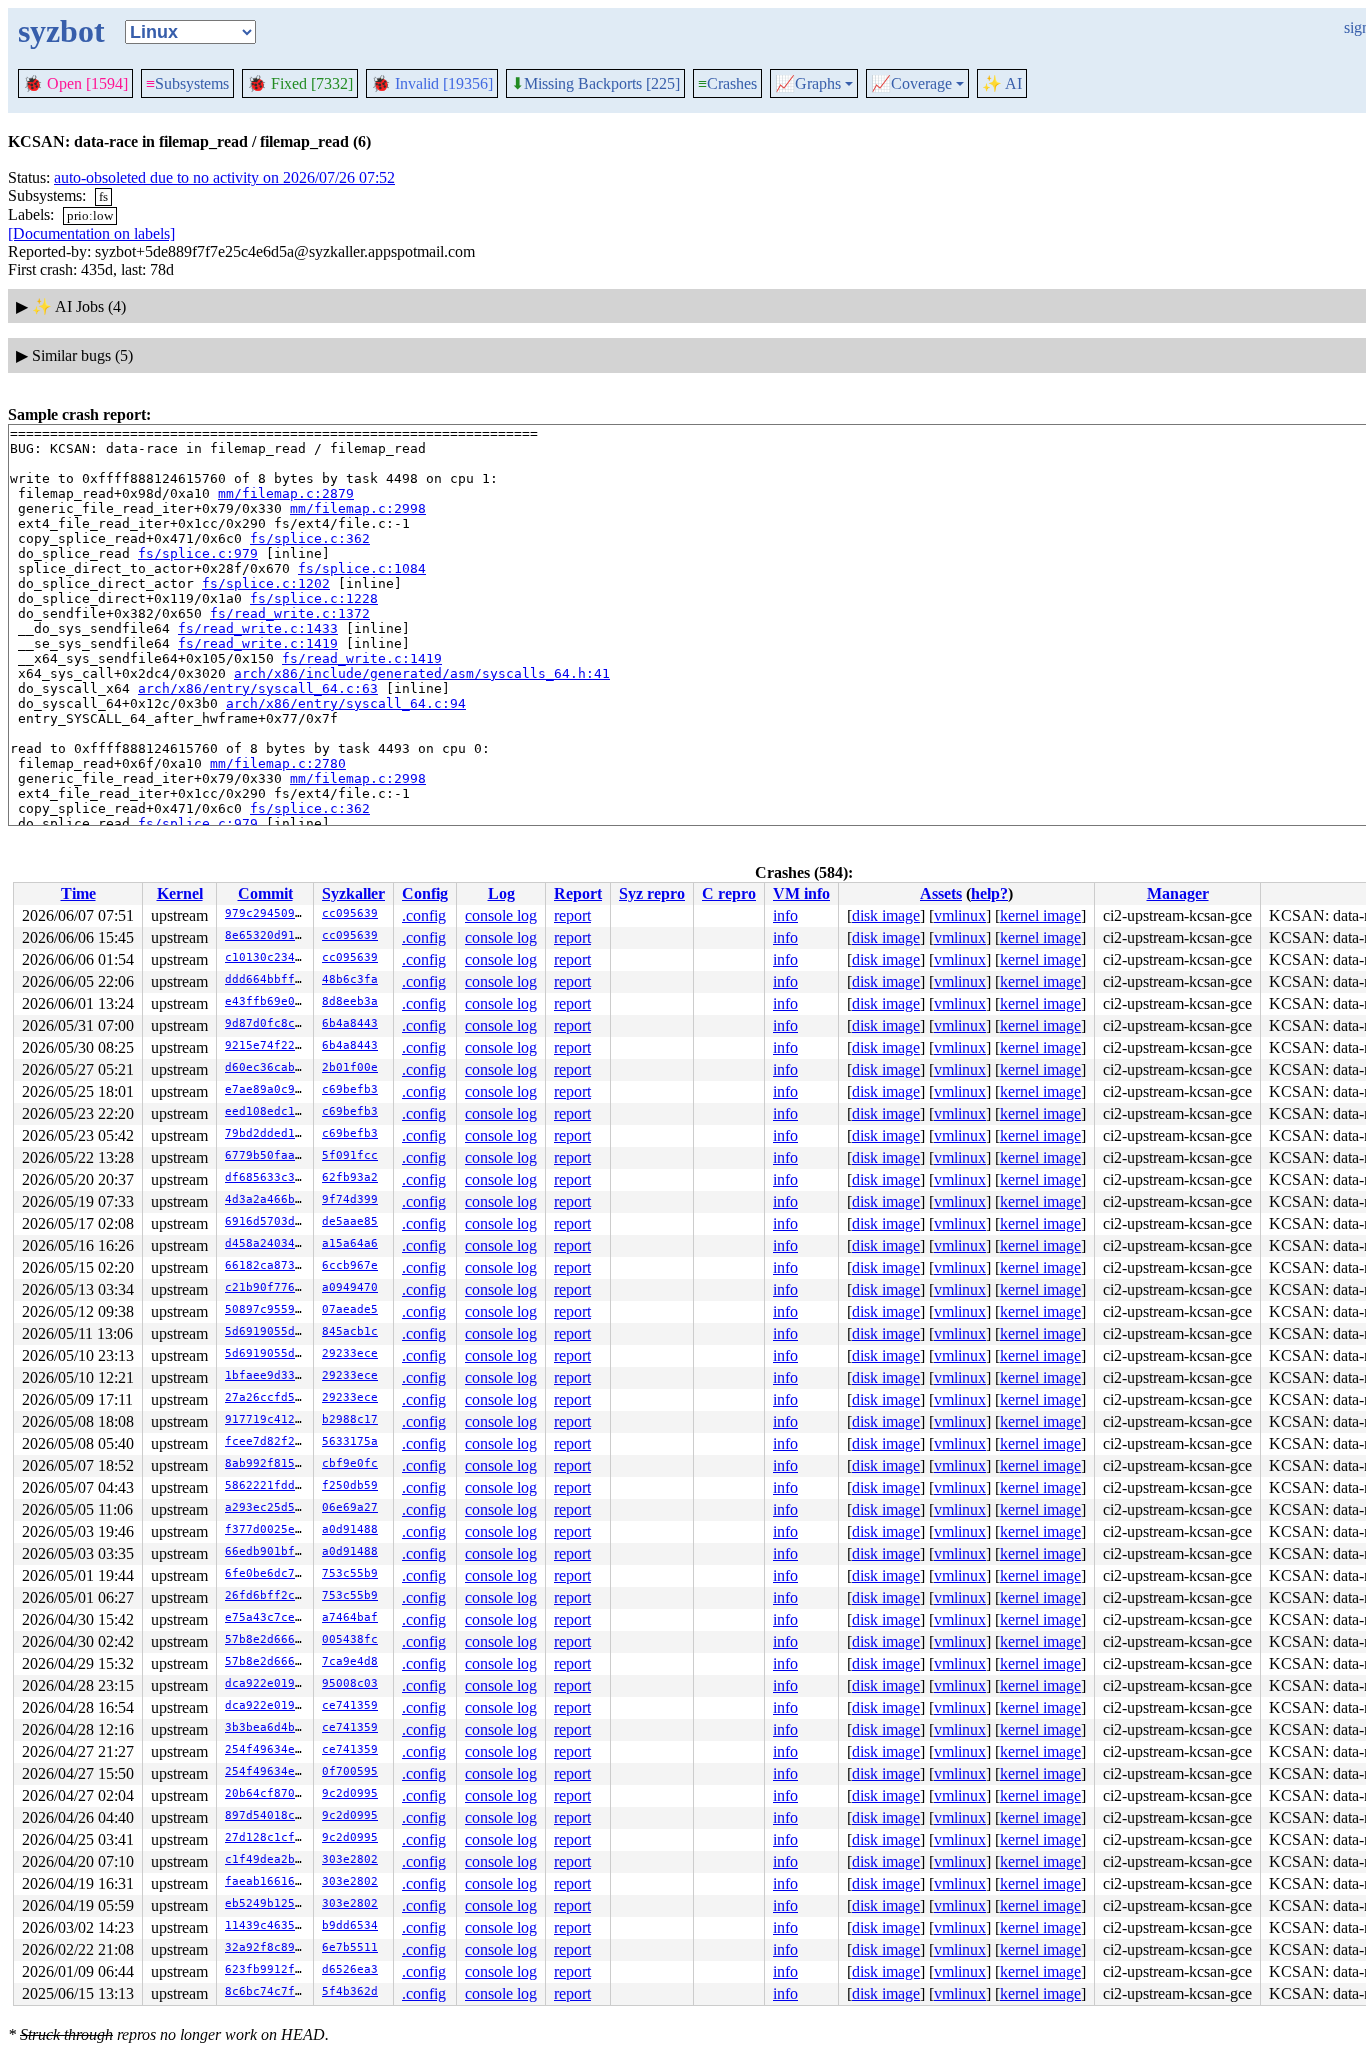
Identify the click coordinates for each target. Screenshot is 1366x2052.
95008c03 (350, 1683)
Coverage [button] (911, 84)
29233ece (350, 1353)
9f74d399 (350, 1199)
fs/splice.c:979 (198, 553)
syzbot (61, 31)
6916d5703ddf (267, 1221)
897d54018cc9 (267, 1815)
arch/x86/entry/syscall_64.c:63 (258, 688)
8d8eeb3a (350, 1001)
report (572, 915)
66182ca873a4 (267, 1265)
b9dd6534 (350, 1925)
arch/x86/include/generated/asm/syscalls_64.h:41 (422, 673)
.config (424, 915)
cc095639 (350, 913)
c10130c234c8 (267, 957)
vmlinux (960, 915)
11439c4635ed (267, 1925)
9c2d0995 (350, 1793)
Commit (265, 893)
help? (989, 893)
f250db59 (350, 1485)
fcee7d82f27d (267, 1441)
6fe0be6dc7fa (267, 1573)
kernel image (1040, 915)
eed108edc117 (267, 1111)
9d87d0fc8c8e (267, 1023)
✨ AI (1002, 83)
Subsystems (187, 83)
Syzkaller (353, 893)
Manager (1178, 893)
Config (425, 893)
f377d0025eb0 (267, 1529)
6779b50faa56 (267, 1155)
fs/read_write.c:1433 (258, 628)
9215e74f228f (267, 1045)
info (785, 915)
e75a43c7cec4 (267, 1617)
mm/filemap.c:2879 (286, 493)
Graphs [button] (808, 84)
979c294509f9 (267, 913)
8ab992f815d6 (267, 1463)
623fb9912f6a (267, 1969)
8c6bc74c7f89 (267, 1991)
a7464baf (350, 1617)
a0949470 (350, 1287)
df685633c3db (267, 1177)
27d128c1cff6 (267, 1837)
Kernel (180, 893)
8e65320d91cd (267, 935)
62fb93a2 (350, 1177)
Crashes (727, 83)
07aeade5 (350, 1309)
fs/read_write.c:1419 (258, 643)
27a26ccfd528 (267, 1397)
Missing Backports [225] (595, 84)
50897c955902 (267, 1309)
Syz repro (652, 893)
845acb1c (350, 1331)
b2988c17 (350, 1419)
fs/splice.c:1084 (362, 568)
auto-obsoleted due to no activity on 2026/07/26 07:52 (224, 177)
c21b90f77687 (267, 1287)
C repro (729, 893)
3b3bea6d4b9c (267, 1727)
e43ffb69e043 (267, 1001)
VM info (801, 893)
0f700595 (350, 1771)
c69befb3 (350, 1089)
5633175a (350, 1441)
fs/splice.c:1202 (266, 583)
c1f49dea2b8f (267, 1859)
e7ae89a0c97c (267, 1089)
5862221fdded (267, 1485)
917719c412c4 (267, 1419)
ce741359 (350, 1705)
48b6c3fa (350, 979)
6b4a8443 (350, 1023)
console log (501, 915)
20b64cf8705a (267, 1793)
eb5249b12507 (267, 1903)
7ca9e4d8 (350, 1661)
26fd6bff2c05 (267, 1595)
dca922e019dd (267, 1683)
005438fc (350, 1639)
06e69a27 (350, 1507)
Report (578, 893)
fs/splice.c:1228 (314, 598)
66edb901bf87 (267, 1551)
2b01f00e (350, 1067)
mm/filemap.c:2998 (358, 508)
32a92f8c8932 (267, 1947)
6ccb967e (350, 1265)
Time (78, 893)
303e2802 (350, 1859)
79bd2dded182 (267, 1133)
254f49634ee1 (267, 1749)
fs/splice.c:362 (310, 538)
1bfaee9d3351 (267, 1375)
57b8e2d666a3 (267, 1639)
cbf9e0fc (350, 1463)
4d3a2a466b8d (267, 1199)
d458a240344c (267, 1243)
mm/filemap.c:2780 (278, 763)
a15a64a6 (350, 1243)
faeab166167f (267, 1881)
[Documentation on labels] (91, 233)
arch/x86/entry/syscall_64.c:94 (346, 703)
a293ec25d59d (267, 1507)
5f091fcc (350, 1155)
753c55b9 (350, 1573)
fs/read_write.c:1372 (290, 613)
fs (103, 196)
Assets (941, 893)
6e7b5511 (350, 1947)
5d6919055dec (267, 1331)
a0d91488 (350, 1529)
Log (501, 893)
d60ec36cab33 (267, 1067)
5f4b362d (350, 1991)
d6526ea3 (350, 1969)
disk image (886, 915)
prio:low (90, 215)
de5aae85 (350, 1221)
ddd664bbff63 (267, 979)
